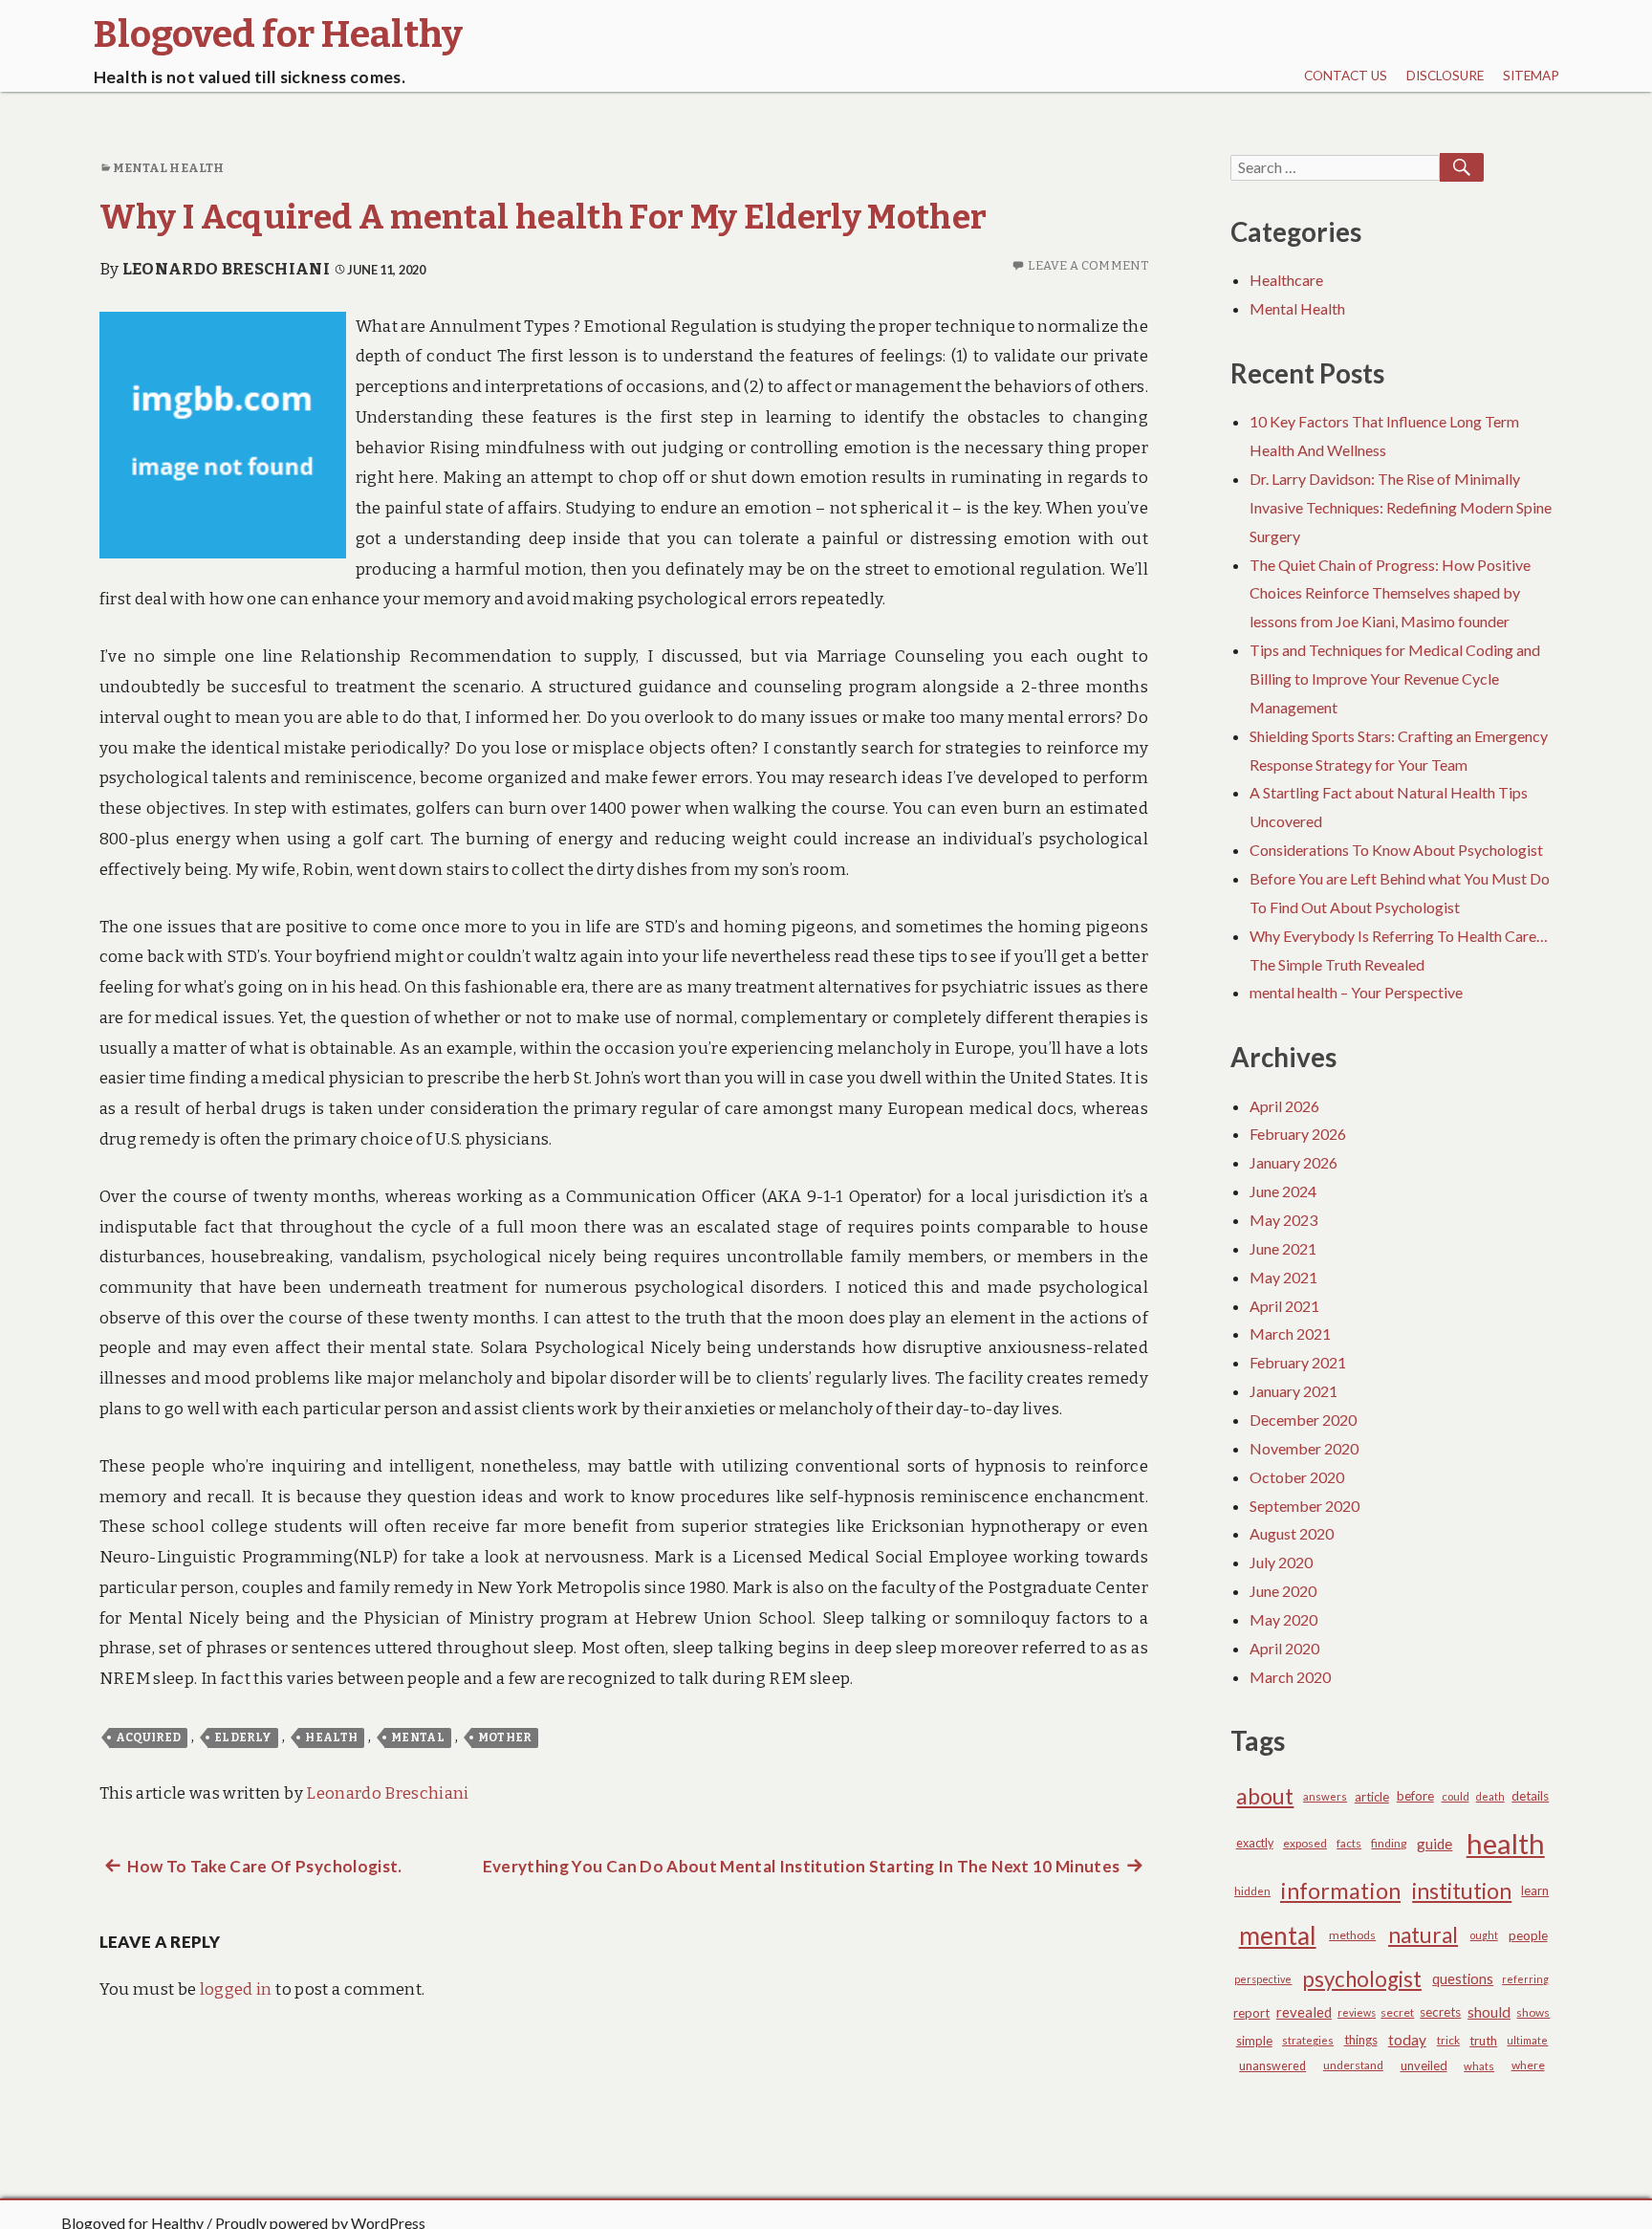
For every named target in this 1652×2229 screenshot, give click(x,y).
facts (1349, 1843)
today (1407, 2040)
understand (1353, 2065)
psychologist (1362, 1979)
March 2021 (1290, 1333)
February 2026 (1298, 1134)
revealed (1304, 2012)
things (1361, 2040)
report (1251, 2013)
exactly (1255, 1843)
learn (1535, 1890)
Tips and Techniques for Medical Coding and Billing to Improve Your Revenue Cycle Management (1395, 678)
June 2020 (1283, 1591)
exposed (1305, 1843)
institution (1462, 1890)
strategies (1308, 2040)
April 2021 (1284, 1306)
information (1340, 1890)
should (1489, 2012)
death (1490, 1796)
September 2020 (1304, 1506)
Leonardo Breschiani (226, 269)
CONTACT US (1346, 76)
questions (1463, 1979)
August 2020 (1292, 1533)
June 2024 (1283, 1191)
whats (1479, 2066)
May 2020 (1283, 1619)
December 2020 (1303, 1420)
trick (1448, 2040)
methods (1352, 1935)
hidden (1252, 1891)
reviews (1357, 2012)
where (1528, 2065)
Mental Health (168, 168)
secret (1397, 2012)
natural (1423, 1935)
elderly (243, 1737)
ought (1484, 1935)
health (331, 1737)
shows (1533, 2012)
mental (418, 1737)
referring (1525, 1979)
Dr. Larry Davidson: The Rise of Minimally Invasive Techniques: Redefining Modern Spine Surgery (1401, 507)
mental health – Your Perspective (1356, 992)
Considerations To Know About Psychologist (1396, 850)
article (1372, 1797)
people (1528, 1935)
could (1456, 1796)
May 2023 (1283, 1220)
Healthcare (1286, 280)
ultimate (1527, 2040)
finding (1389, 1843)
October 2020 (1297, 1477)
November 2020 (1304, 1448)
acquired (149, 1737)
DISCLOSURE (1445, 76)
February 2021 (1298, 1362)
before (1415, 1796)
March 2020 (1290, 1677)
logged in (236, 1989)
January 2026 (1293, 1162)
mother (505, 1737)
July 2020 (1281, 1562)
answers (1325, 1796)
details (1530, 1796)
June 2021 (1283, 1248)
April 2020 (1284, 1648)
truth (1483, 2041)
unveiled (1424, 2065)
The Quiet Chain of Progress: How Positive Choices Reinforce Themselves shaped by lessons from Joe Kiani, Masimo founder (1390, 593)
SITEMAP (1531, 76)
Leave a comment (1088, 265)
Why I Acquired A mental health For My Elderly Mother (543, 217)
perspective (1263, 1979)
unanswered (1272, 2066)
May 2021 (1283, 1277)
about (1265, 1796)
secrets (1440, 2012)
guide (1435, 1844)
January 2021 (1293, 1391)
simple (1254, 2041)
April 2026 (1284, 1106)
